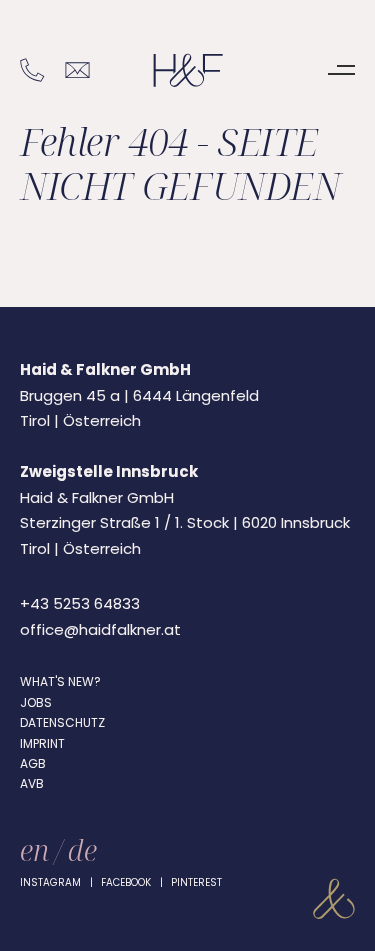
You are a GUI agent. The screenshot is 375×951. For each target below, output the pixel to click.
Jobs (36, 702)
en (34, 849)
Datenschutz (62, 722)
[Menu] (341, 70)
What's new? (60, 681)
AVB (32, 783)
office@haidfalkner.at (100, 629)
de (82, 849)
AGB (33, 763)
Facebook (126, 882)
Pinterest (196, 882)
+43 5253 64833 (80, 603)
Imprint (42, 743)
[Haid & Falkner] (188, 70)
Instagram (50, 882)
